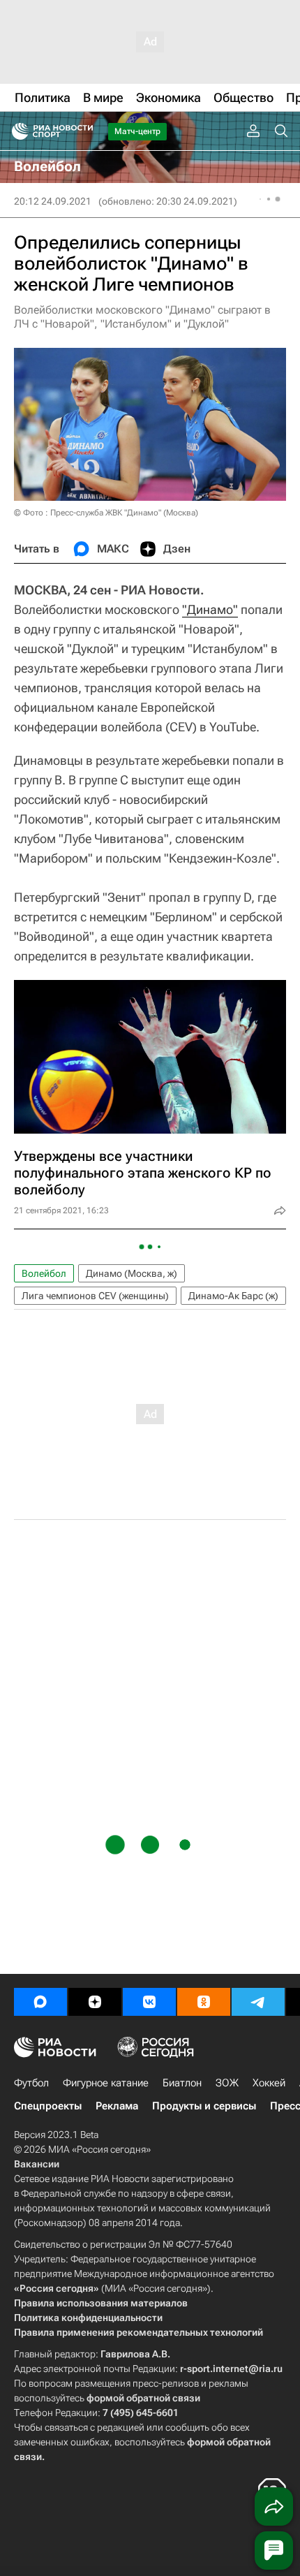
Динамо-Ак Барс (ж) (233, 1296)
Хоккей (269, 2083)
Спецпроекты (48, 2106)
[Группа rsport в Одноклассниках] (204, 2002)
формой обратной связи (143, 2398)
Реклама (117, 2106)
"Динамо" (210, 609)
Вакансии (37, 2164)
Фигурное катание (106, 2083)
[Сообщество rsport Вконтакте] (149, 2002)
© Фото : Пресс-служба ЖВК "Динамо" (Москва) (106, 513)
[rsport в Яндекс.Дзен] (95, 2002)
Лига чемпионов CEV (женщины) (95, 1296)
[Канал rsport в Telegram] (258, 2002)
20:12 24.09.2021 (53, 201)
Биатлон (182, 2083)
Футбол (31, 2083)
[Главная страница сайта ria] (16, 131)
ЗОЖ (227, 2083)
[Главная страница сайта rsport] (84, 131)
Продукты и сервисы (204, 2106)
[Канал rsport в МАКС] (40, 2002)
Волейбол (44, 1273)
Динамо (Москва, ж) (132, 1273)
